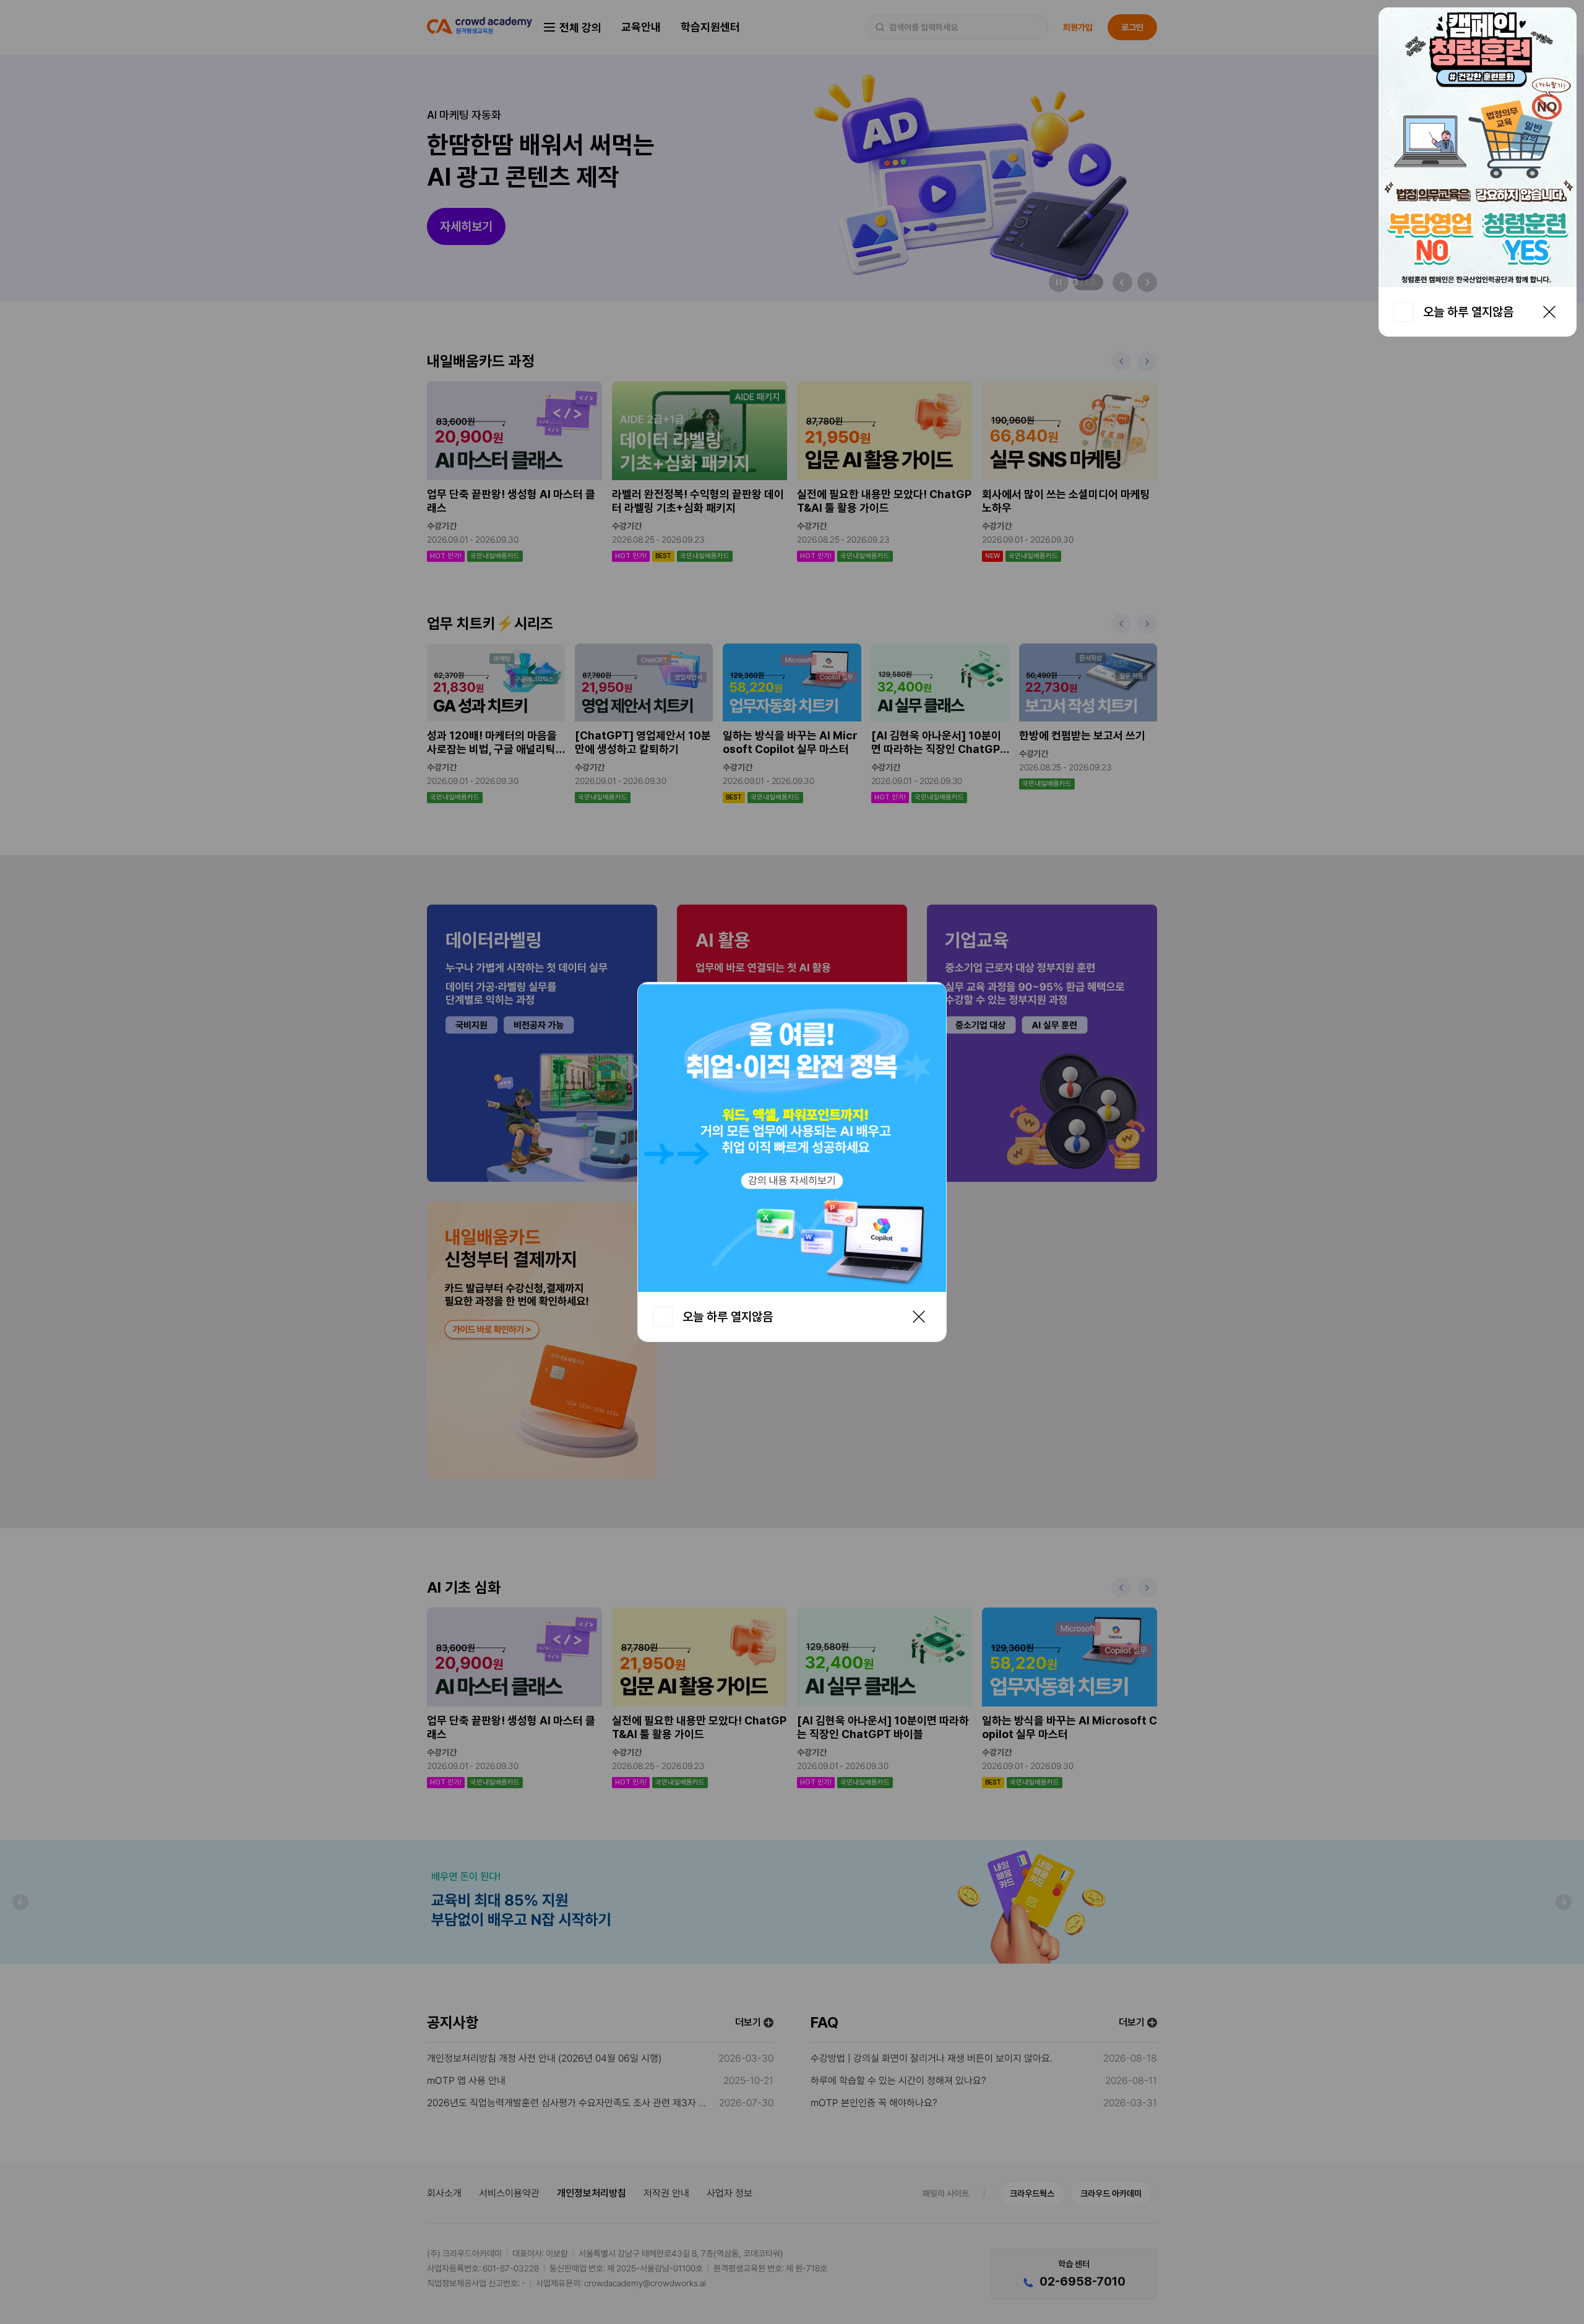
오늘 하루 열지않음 (1468, 312)
